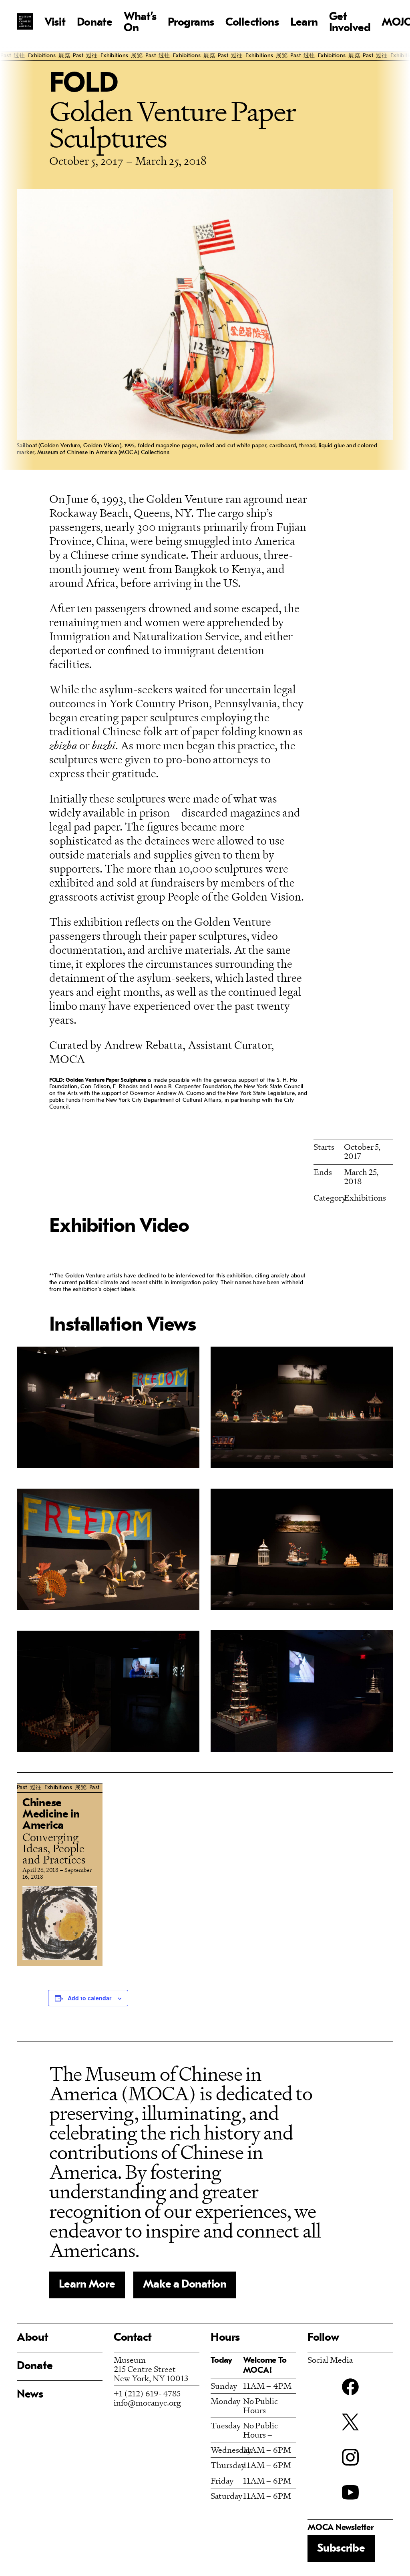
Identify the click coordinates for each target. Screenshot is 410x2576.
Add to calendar (89, 1998)
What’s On (140, 23)
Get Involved (350, 23)
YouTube (350, 2492)
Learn (304, 23)
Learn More (87, 2285)
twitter (350, 2422)
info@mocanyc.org (147, 2403)
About (33, 2338)
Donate (95, 23)
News (30, 2395)
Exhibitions (365, 1198)
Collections (252, 23)
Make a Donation (185, 2285)
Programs (191, 23)
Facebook (350, 2387)
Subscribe (341, 2549)
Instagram (350, 2457)
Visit (55, 23)
